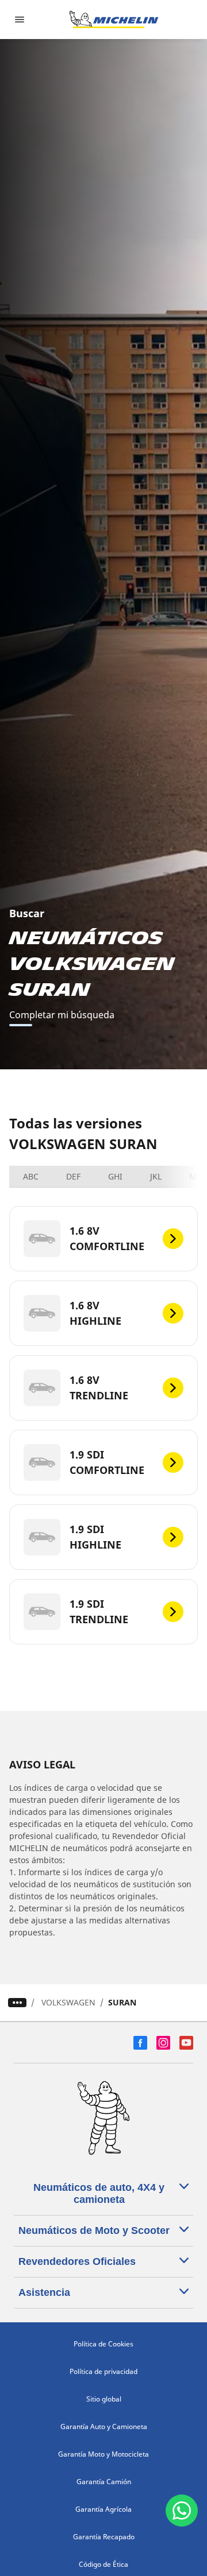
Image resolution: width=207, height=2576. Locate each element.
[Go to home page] (114, 20)
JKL (156, 1176)
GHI (115, 1176)
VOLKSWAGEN (68, 2002)
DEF (73, 1176)
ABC (31, 1176)
